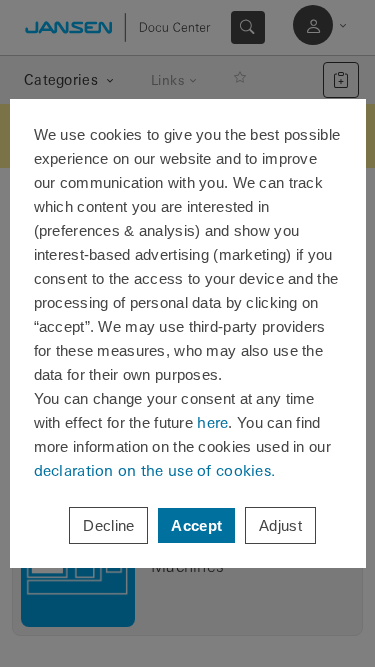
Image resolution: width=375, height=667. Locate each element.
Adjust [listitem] (280, 525)
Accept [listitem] (196, 525)
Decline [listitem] (108, 525)
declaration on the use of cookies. (155, 470)
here (212, 422)
